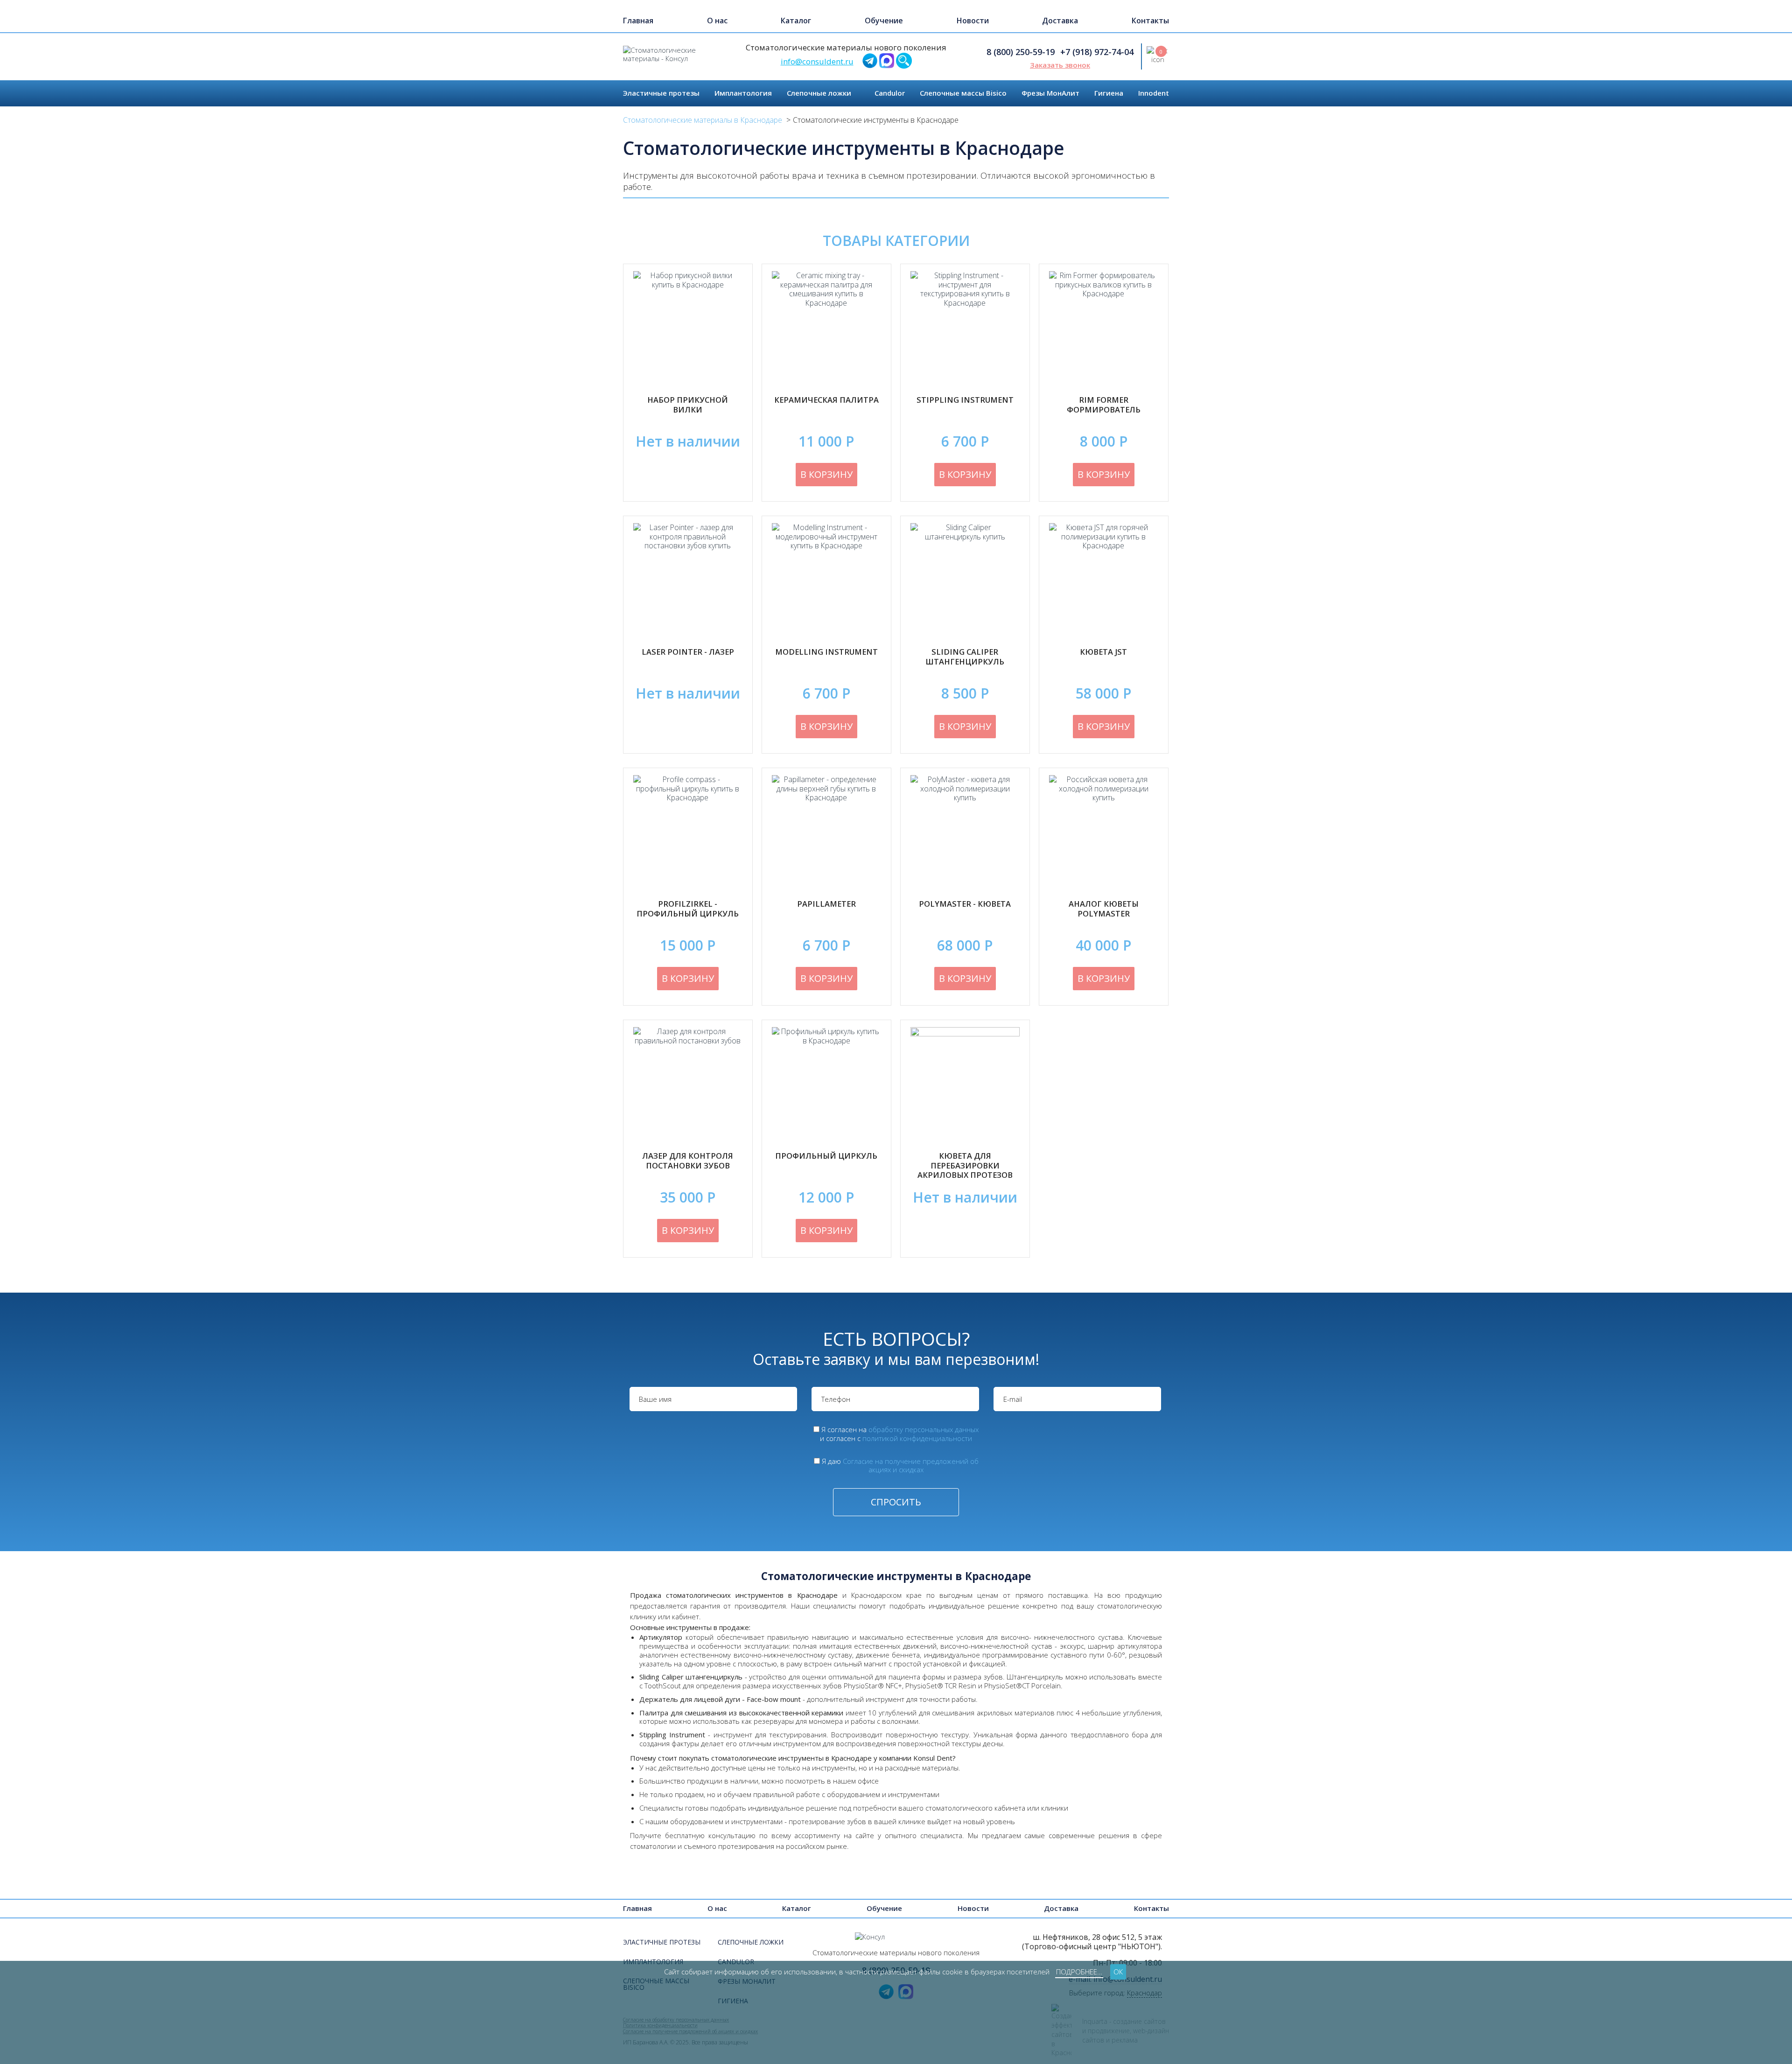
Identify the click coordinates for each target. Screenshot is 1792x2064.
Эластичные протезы (661, 93)
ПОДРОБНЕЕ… (1079, 1972)
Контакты (1150, 21)
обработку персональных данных (924, 1429)
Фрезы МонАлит (1050, 93)
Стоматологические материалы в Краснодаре (703, 120)
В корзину (826, 474)
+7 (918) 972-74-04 (1097, 52)
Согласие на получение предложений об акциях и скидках (911, 1466)
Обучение (884, 21)
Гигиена (1109, 93)
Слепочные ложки (819, 93)
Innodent (1154, 93)
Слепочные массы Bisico (963, 93)
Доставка (1060, 21)
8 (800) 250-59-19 (1021, 52)
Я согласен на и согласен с (899, 1434)
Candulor (890, 93)
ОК (1118, 1972)
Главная (638, 21)
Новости (973, 21)
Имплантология (743, 93)
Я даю (900, 1466)
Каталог (796, 21)
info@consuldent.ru (817, 61)
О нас (717, 21)
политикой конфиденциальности (917, 1438)
